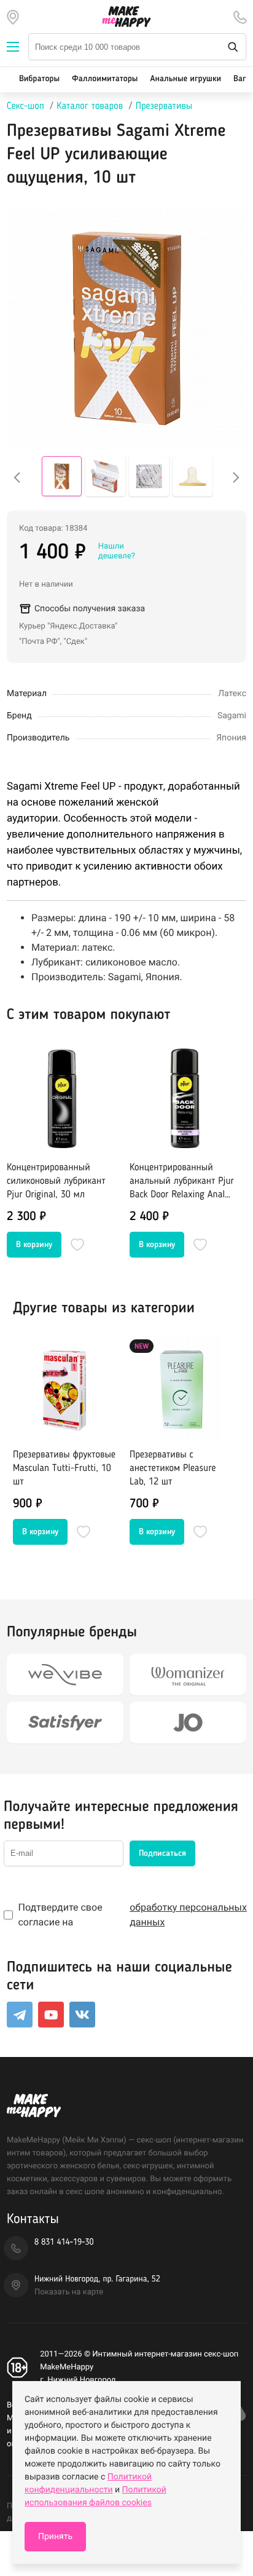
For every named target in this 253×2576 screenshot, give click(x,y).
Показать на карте (69, 2292)
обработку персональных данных (188, 1915)
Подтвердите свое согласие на (132, 1915)
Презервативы (164, 106)
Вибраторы (39, 79)
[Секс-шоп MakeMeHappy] (126, 17)
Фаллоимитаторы (105, 79)
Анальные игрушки (185, 79)
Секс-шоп (25, 106)
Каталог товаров (90, 106)
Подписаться (162, 1853)
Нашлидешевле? (117, 551)
